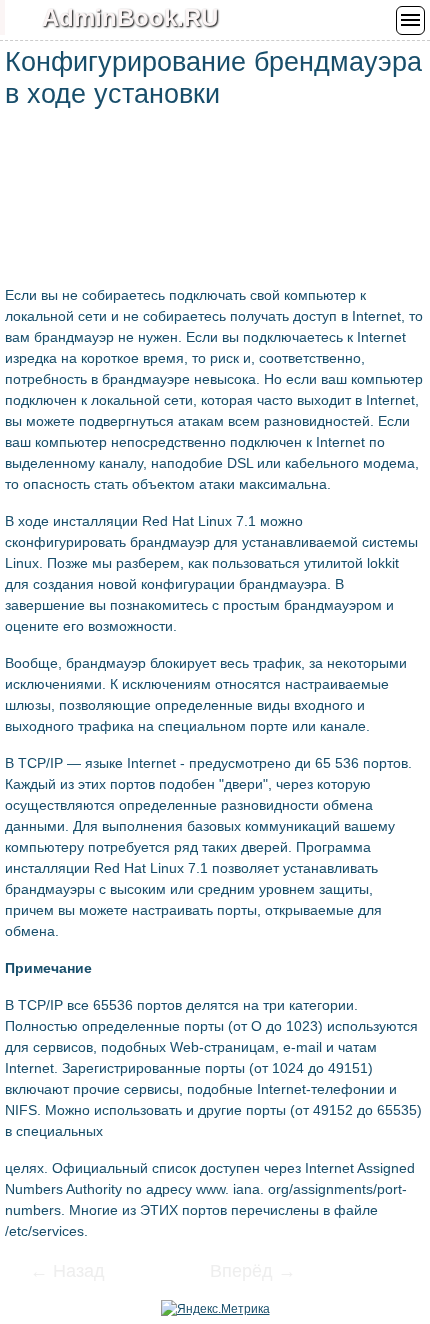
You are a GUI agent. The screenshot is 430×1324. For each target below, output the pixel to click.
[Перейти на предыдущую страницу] (80, 1273)
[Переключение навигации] (410, 20)
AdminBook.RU (130, 17)
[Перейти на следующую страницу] (240, 1273)
